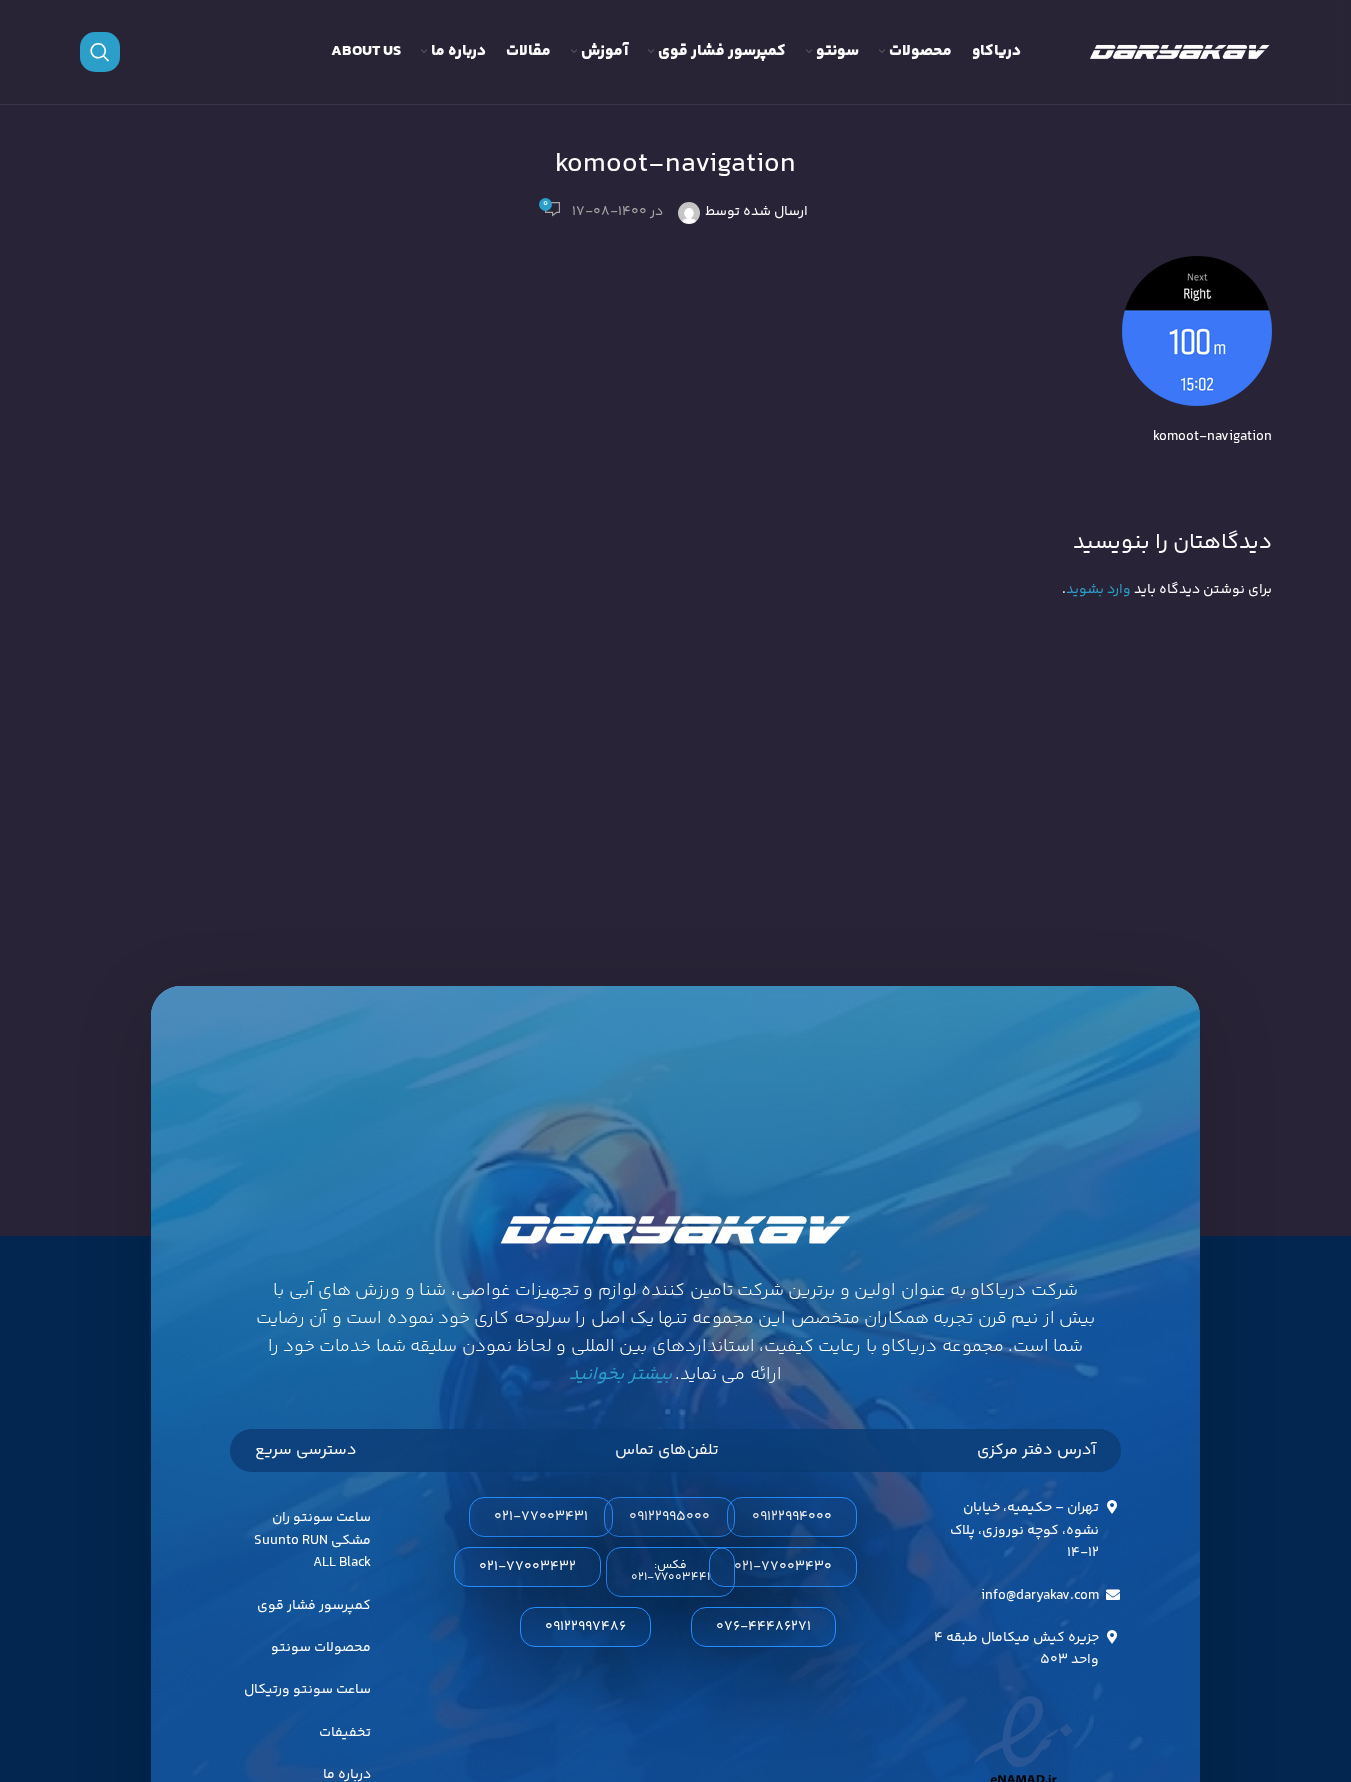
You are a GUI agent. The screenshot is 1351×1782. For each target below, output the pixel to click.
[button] (670, 1572)
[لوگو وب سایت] (1180, 52)
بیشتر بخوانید (620, 1375)
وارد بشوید (1098, 590)
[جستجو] (100, 52)
